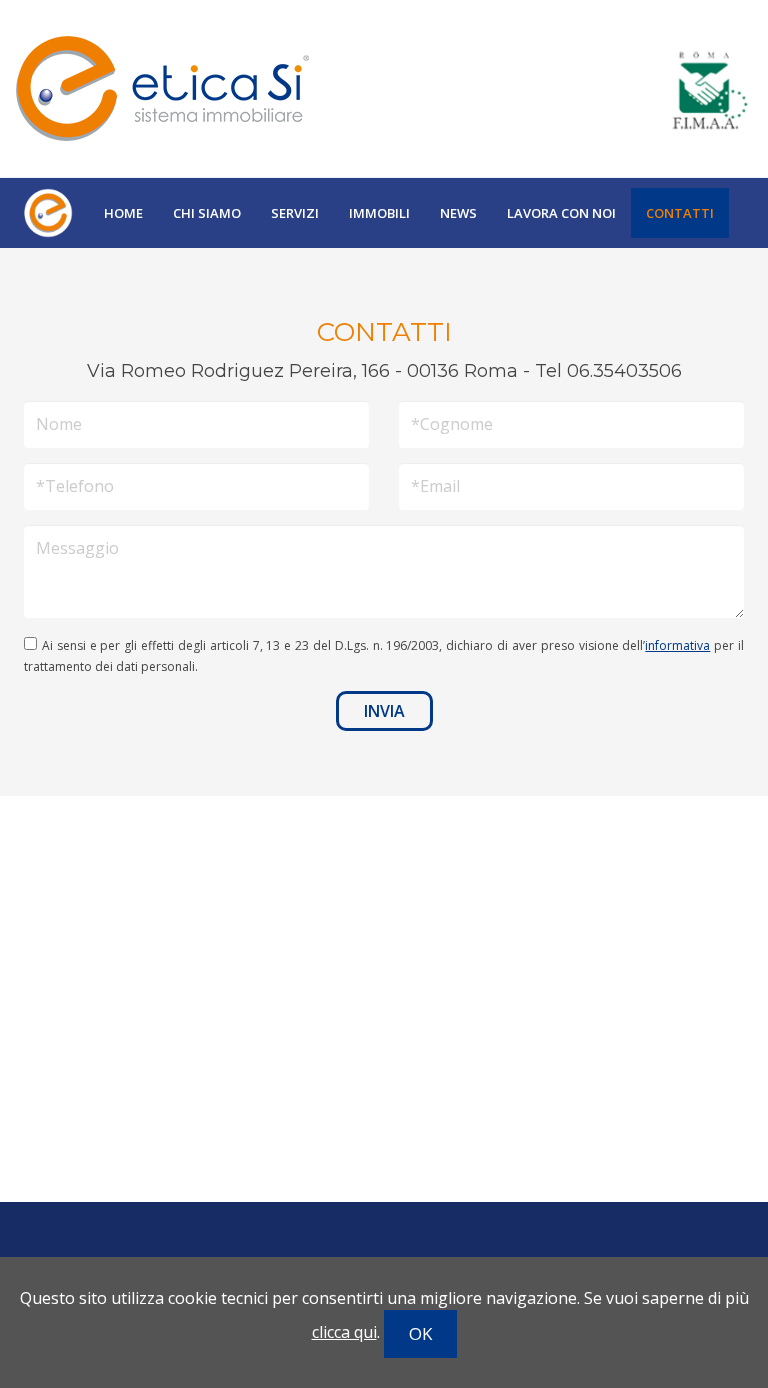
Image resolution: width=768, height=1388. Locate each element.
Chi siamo (207, 213)
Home (123, 213)
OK (420, 1333)
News (458, 213)
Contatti (680, 213)
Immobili (379, 213)
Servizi (295, 213)
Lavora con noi (561, 213)
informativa (677, 645)
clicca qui (344, 1332)
